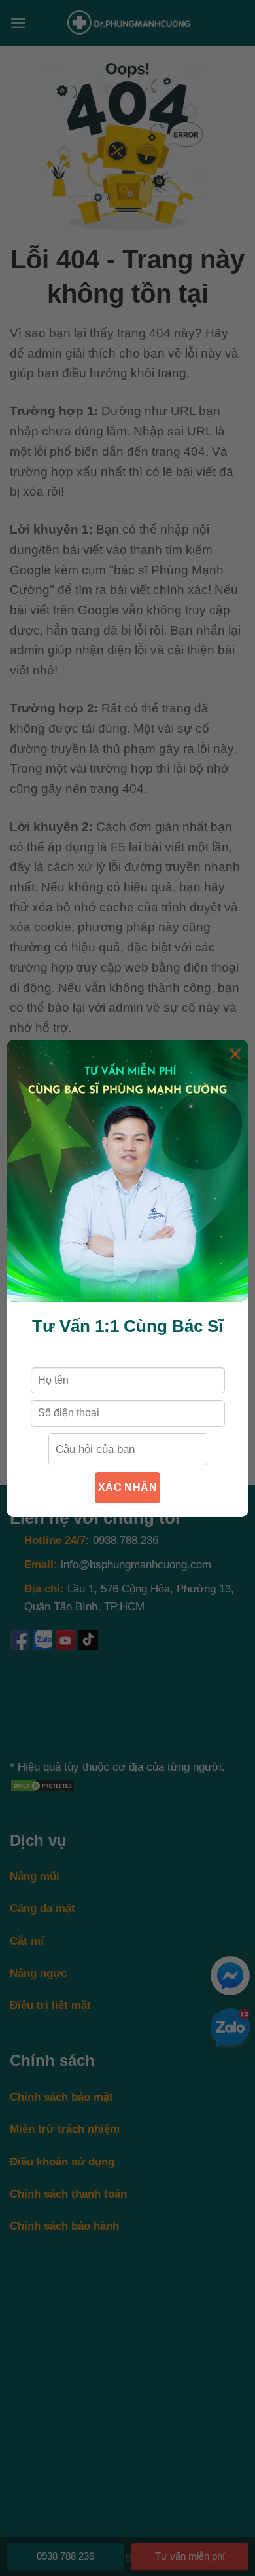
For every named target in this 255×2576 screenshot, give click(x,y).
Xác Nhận (128, 1487)
